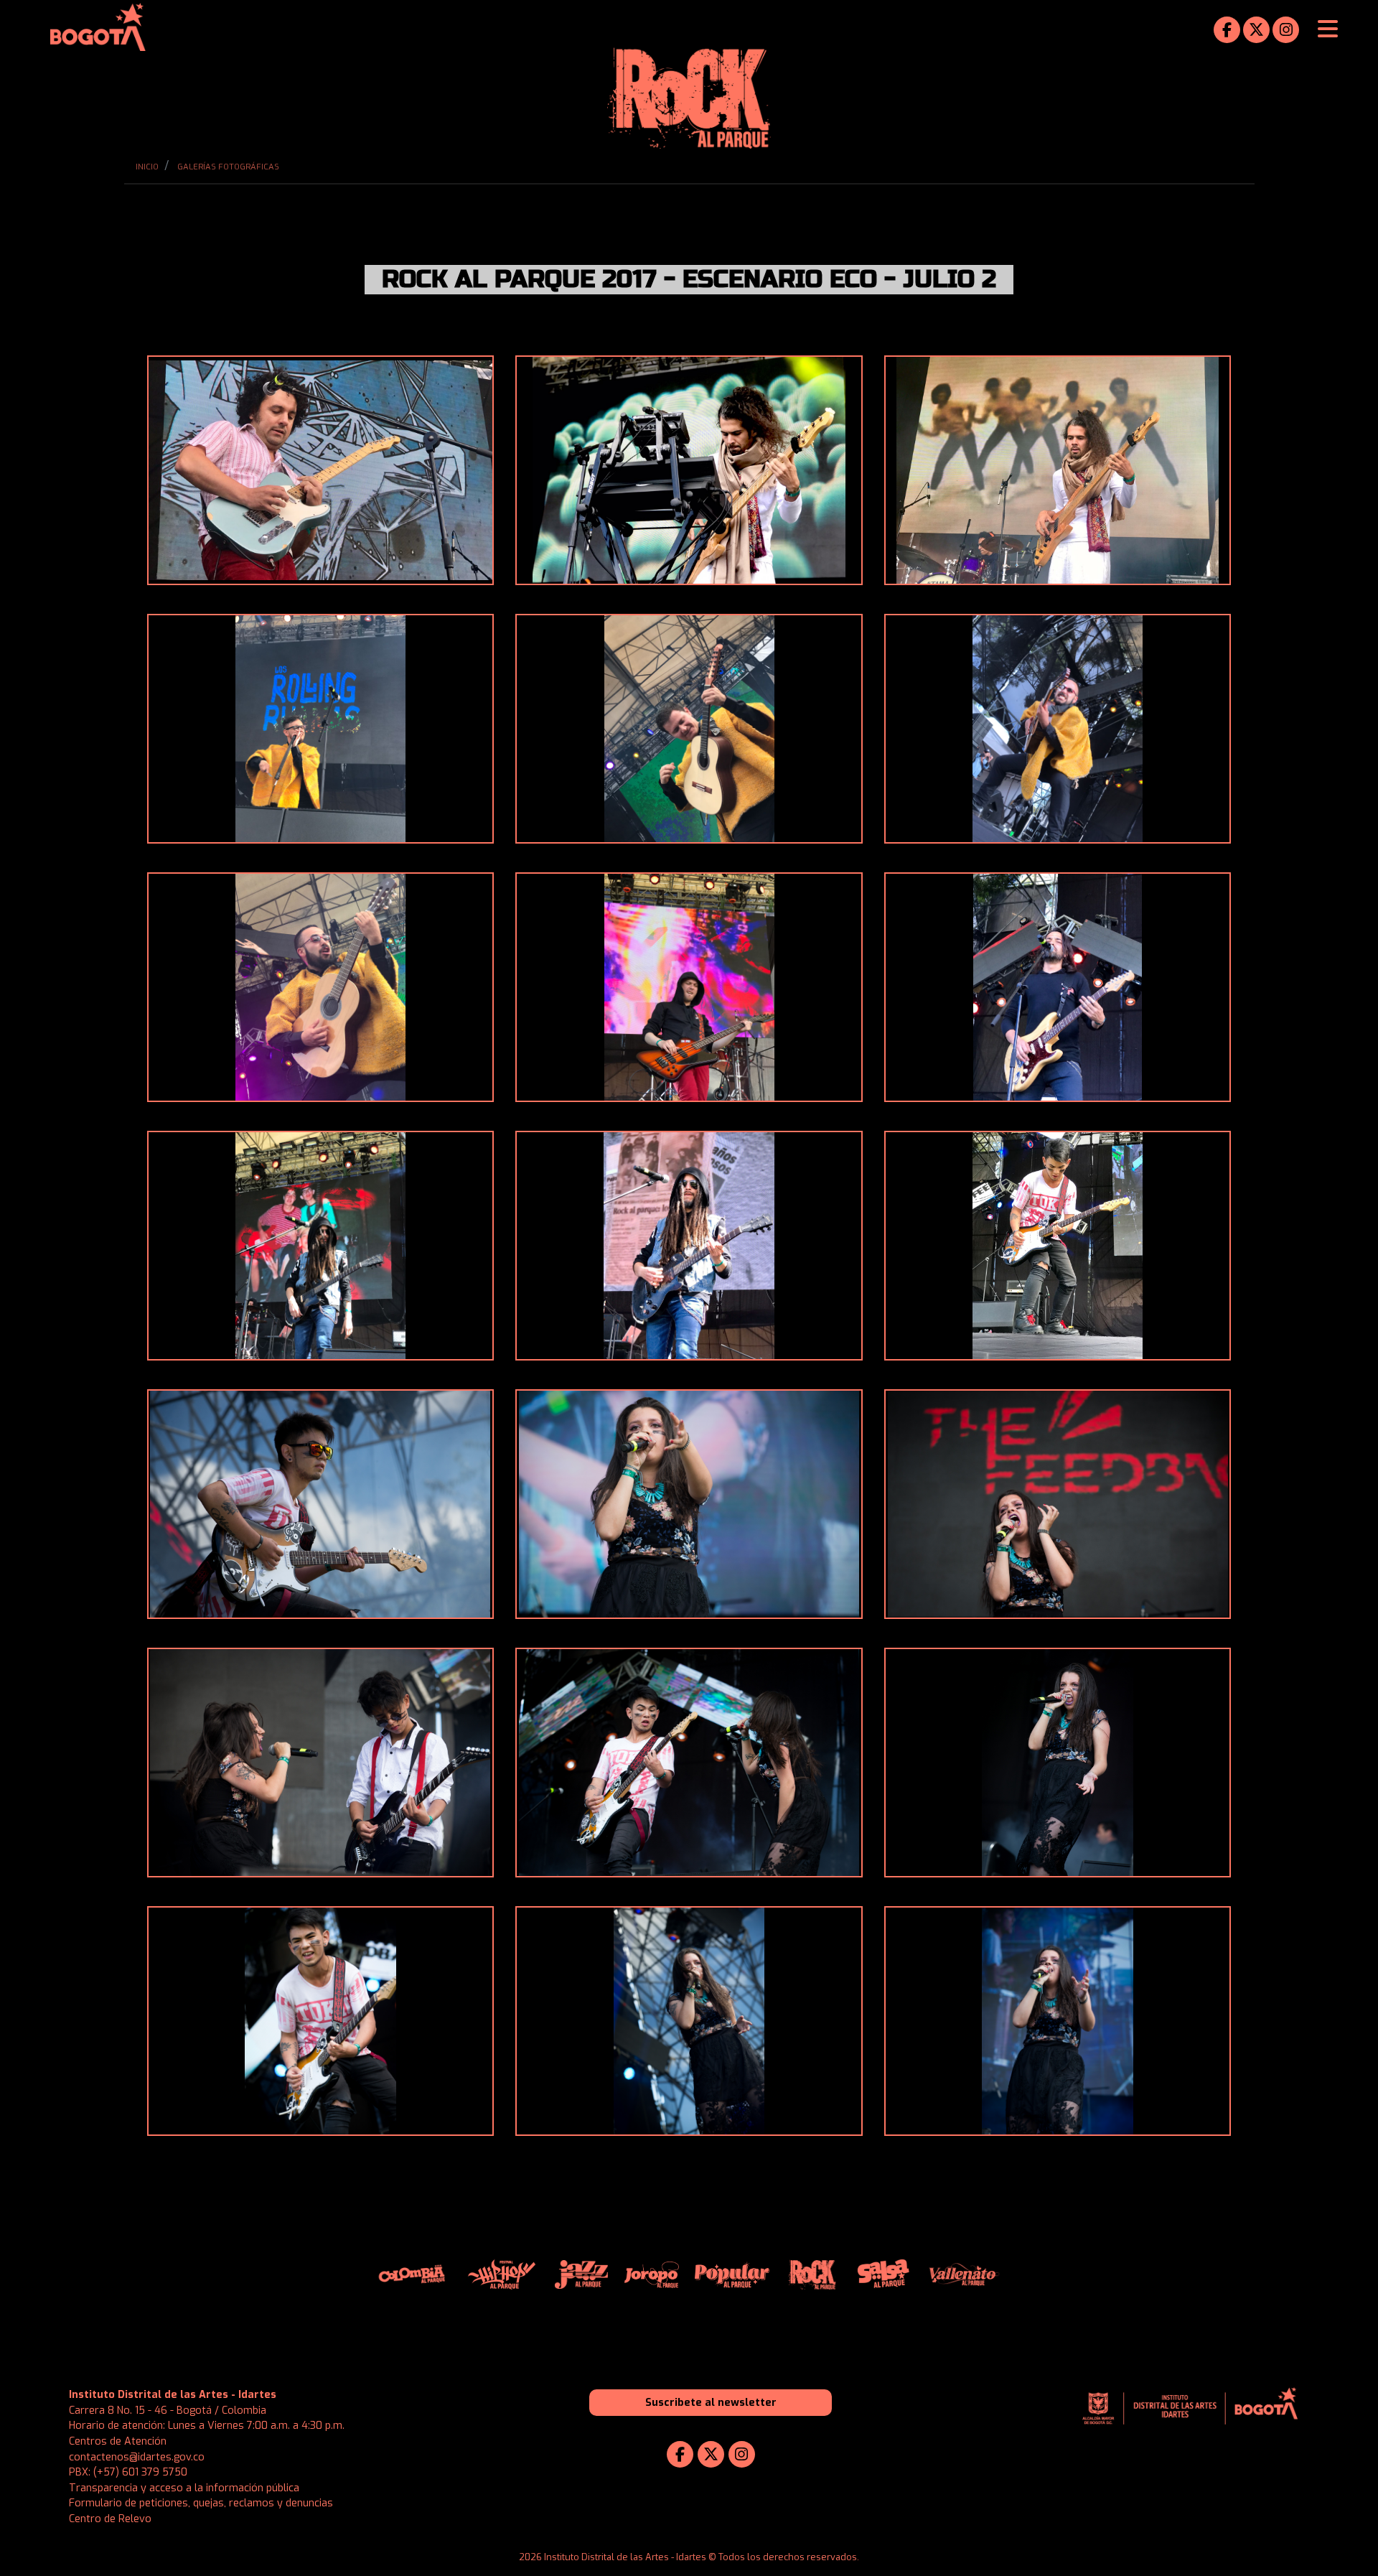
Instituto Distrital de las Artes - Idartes (173, 2395)
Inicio (147, 167)
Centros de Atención (118, 2441)
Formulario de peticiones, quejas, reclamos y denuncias (201, 2503)
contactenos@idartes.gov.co (137, 2457)
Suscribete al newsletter (711, 2403)
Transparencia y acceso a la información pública (184, 2488)
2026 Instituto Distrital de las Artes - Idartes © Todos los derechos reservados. (689, 2557)
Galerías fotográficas (228, 167)
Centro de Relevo (110, 2519)
